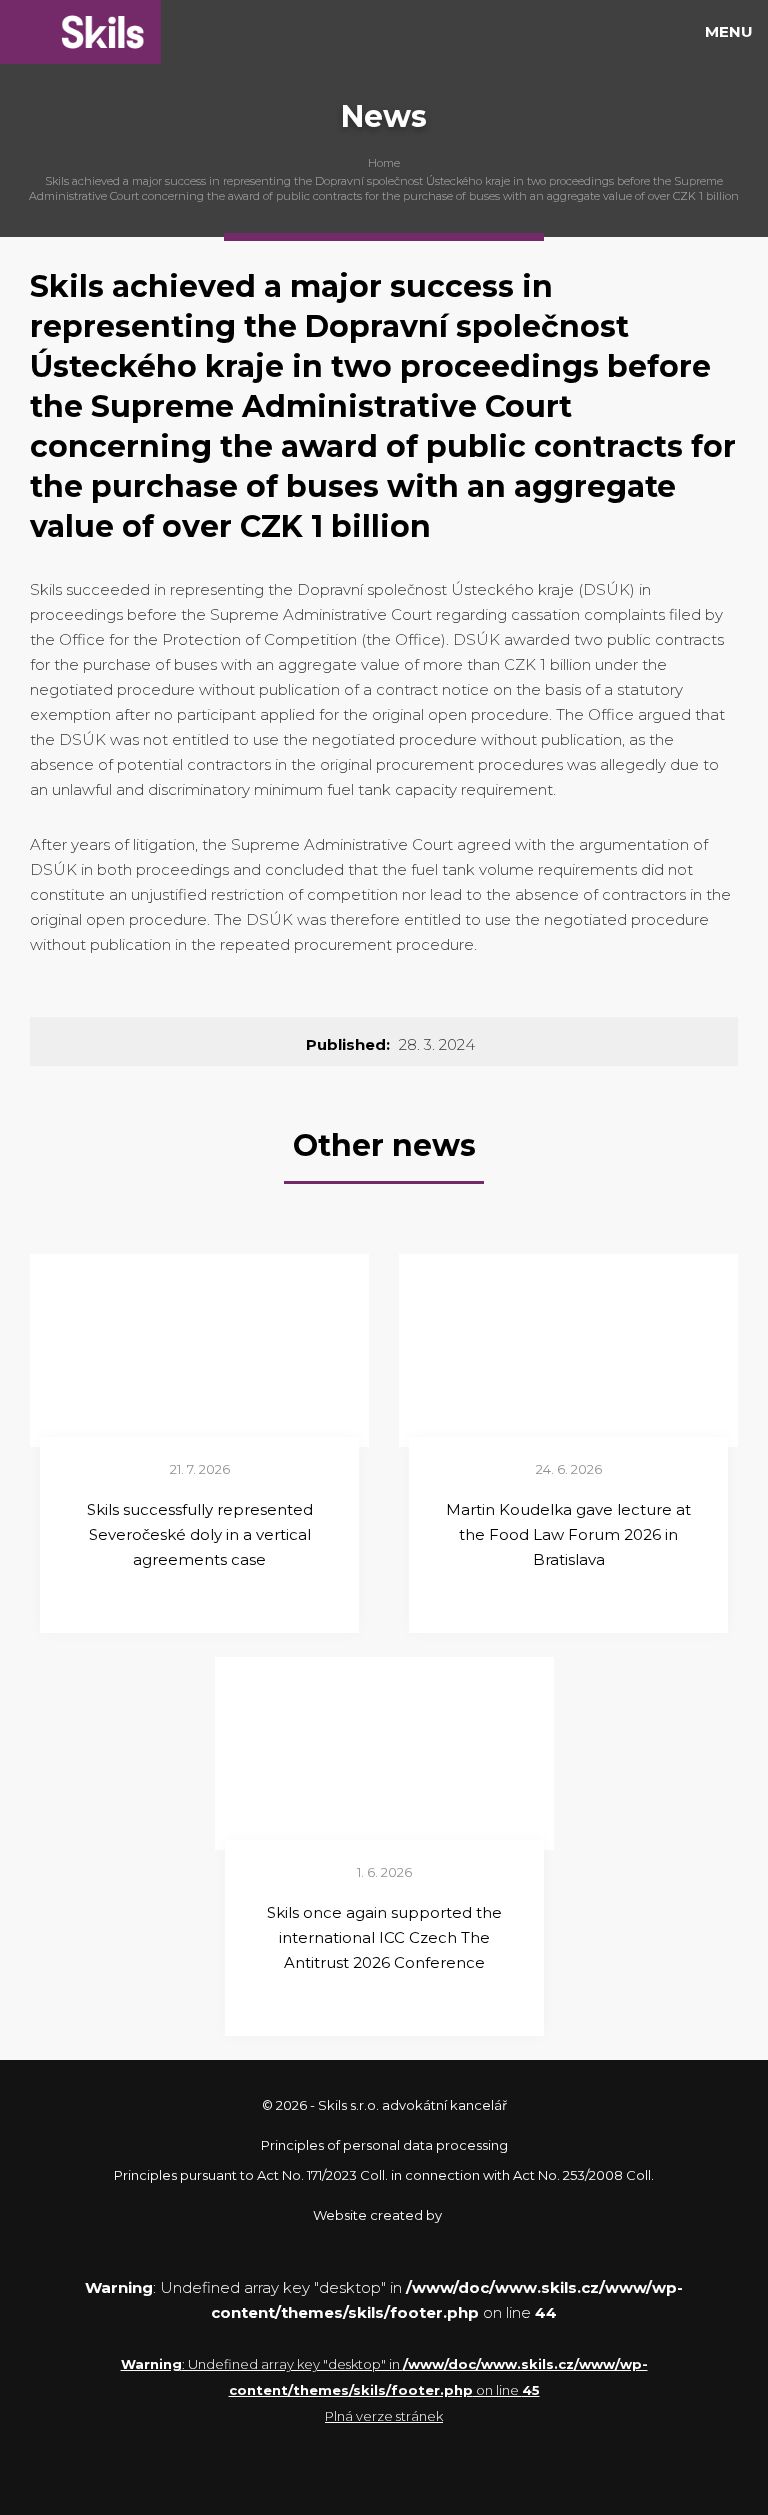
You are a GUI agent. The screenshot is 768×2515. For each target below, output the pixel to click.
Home (384, 163)
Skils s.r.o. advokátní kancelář (80, 32)
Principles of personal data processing (384, 2145)
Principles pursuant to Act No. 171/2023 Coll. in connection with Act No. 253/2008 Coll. (384, 2175)
